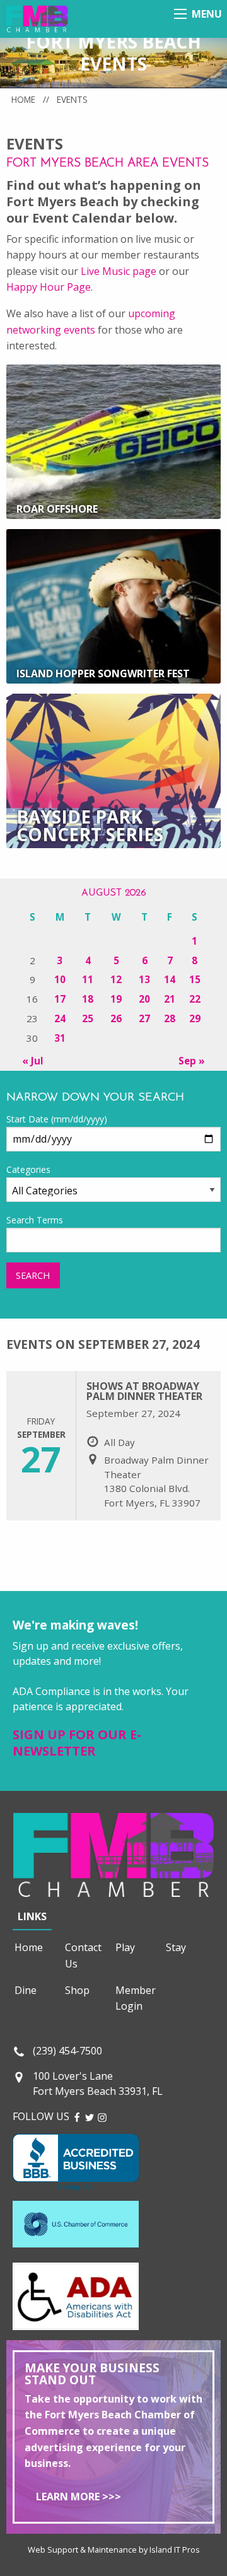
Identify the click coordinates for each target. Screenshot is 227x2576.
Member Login (136, 1998)
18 (88, 999)
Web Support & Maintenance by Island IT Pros (114, 2550)
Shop (77, 1990)
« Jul (33, 1061)
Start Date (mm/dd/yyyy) (57, 1119)
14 (170, 979)
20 (144, 999)
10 (60, 979)
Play (125, 1947)
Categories (28, 1169)
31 (60, 1038)
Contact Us (83, 1955)
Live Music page (119, 271)
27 (144, 1018)
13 (144, 979)
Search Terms (35, 1220)
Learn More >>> (79, 2497)
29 (195, 1018)
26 (116, 1018)
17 (60, 999)
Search (33, 1275)
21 (170, 999)
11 (88, 979)
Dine (26, 1990)
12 (116, 979)
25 (88, 1018)
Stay (176, 1947)
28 (170, 1018)
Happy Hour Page (49, 287)
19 (116, 999)
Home (23, 99)
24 (60, 1018)
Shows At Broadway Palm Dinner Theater (144, 1391)
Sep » (192, 1061)
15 (195, 979)
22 (195, 999)
